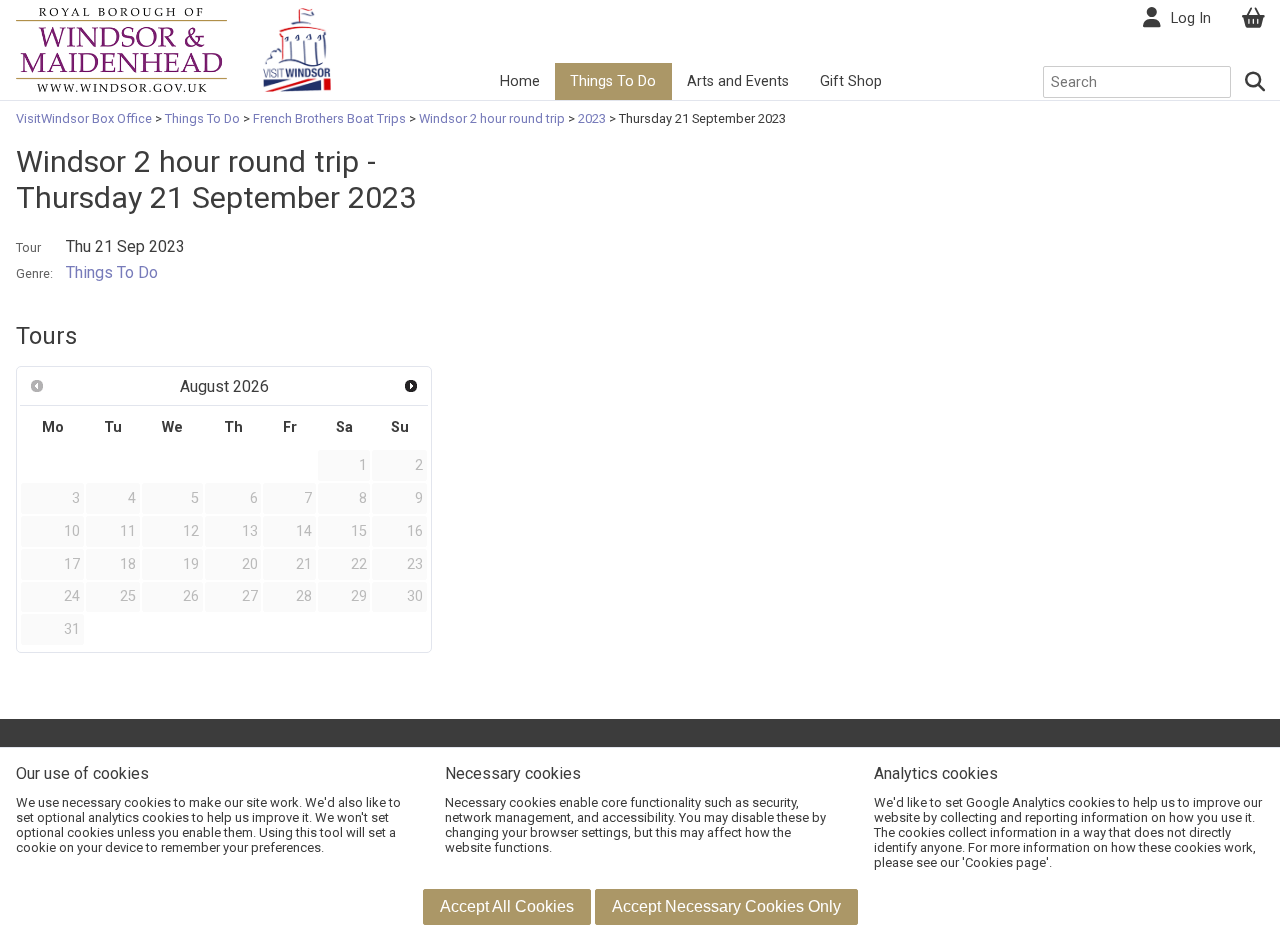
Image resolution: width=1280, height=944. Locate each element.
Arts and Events (738, 81)
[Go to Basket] (1253, 18)
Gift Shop (851, 81)
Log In (1191, 18)
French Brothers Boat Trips (329, 118)
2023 (592, 118)
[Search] (1256, 82)
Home (520, 81)
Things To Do (613, 81)
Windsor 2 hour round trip (492, 118)
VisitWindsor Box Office (85, 118)
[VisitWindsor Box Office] (121, 48)
